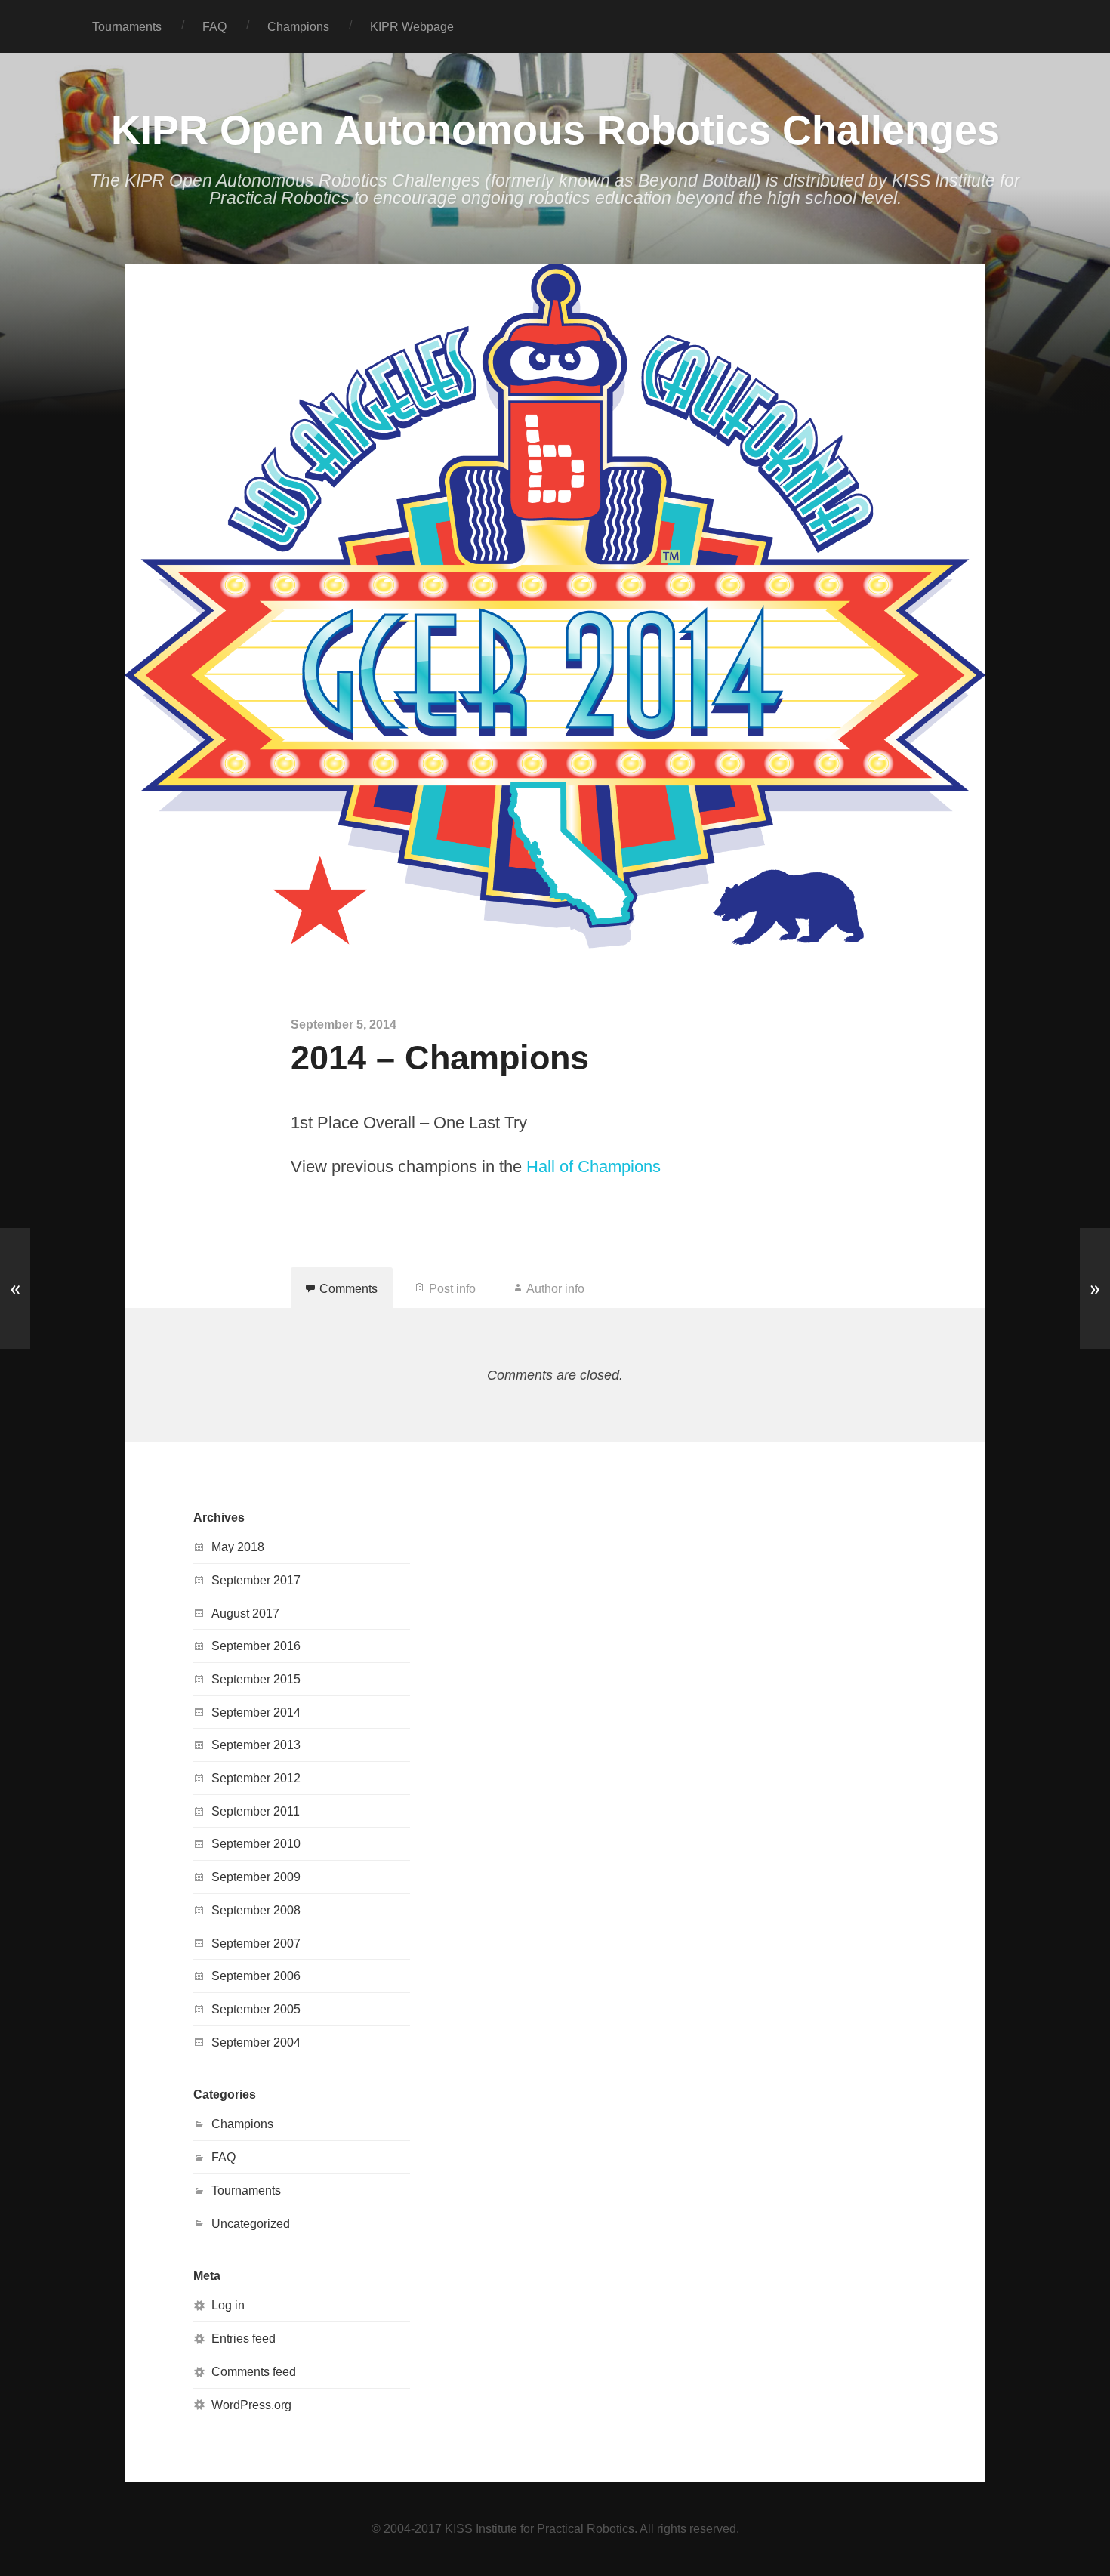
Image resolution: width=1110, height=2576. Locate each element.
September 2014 (256, 1712)
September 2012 (256, 1778)
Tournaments (127, 26)
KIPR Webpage (412, 26)
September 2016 (256, 1646)
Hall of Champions (594, 1166)
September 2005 (256, 2009)
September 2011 (256, 1811)
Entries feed (244, 2338)
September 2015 (256, 1679)
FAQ (214, 26)
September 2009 (256, 1877)
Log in (228, 2305)
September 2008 (256, 1910)
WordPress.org (251, 2405)
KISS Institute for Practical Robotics (540, 2528)
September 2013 (256, 1745)
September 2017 (256, 1580)
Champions (298, 26)
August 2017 (245, 1613)
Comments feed (254, 2371)
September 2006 (256, 1976)
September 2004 (256, 2042)
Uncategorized (251, 2223)
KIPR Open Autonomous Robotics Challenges (555, 130)
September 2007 (256, 1943)
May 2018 (238, 1547)
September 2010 (256, 1843)
